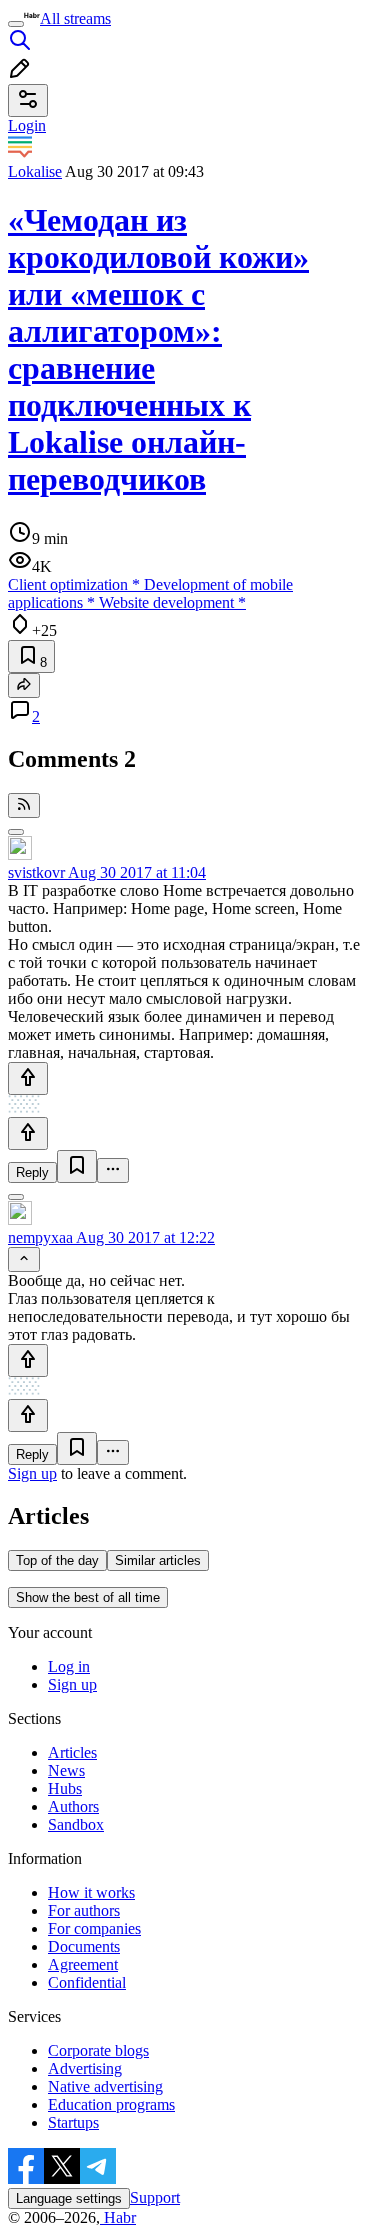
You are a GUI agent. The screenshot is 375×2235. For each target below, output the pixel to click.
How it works (91, 1892)
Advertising (85, 2068)
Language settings (69, 2198)
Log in (69, 1666)
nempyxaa (40, 1237)
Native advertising (105, 2086)
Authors (73, 1806)
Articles (72, 1752)
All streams (75, 18)
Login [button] (27, 125)
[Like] (28, 1078)
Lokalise (35, 171)
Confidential (87, 1982)
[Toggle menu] (16, 24)
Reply (32, 1172)
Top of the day (57, 1560)
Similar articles (158, 1560)
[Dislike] (28, 1133)
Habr (118, 2217)
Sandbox (76, 1824)
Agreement (83, 1964)
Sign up (32, 1473)
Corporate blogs (98, 2050)
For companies (94, 1928)
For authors (84, 1910)
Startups (73, 2122)
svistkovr (36, 872)
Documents (84, 1946)
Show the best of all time (88, 1597)
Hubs (65, 1788)
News (66, 1770)
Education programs (111, 2104)
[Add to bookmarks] (77, 1166)
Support (155, 2197)
